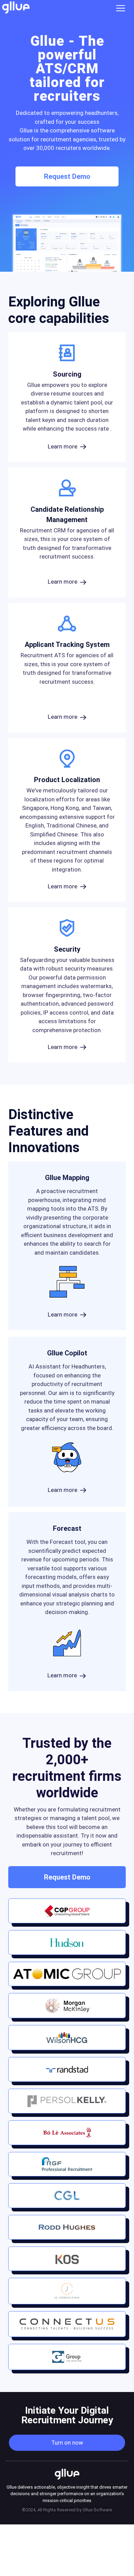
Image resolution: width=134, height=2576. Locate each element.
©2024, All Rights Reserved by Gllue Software (67, 2510)
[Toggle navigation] (123, 8)
